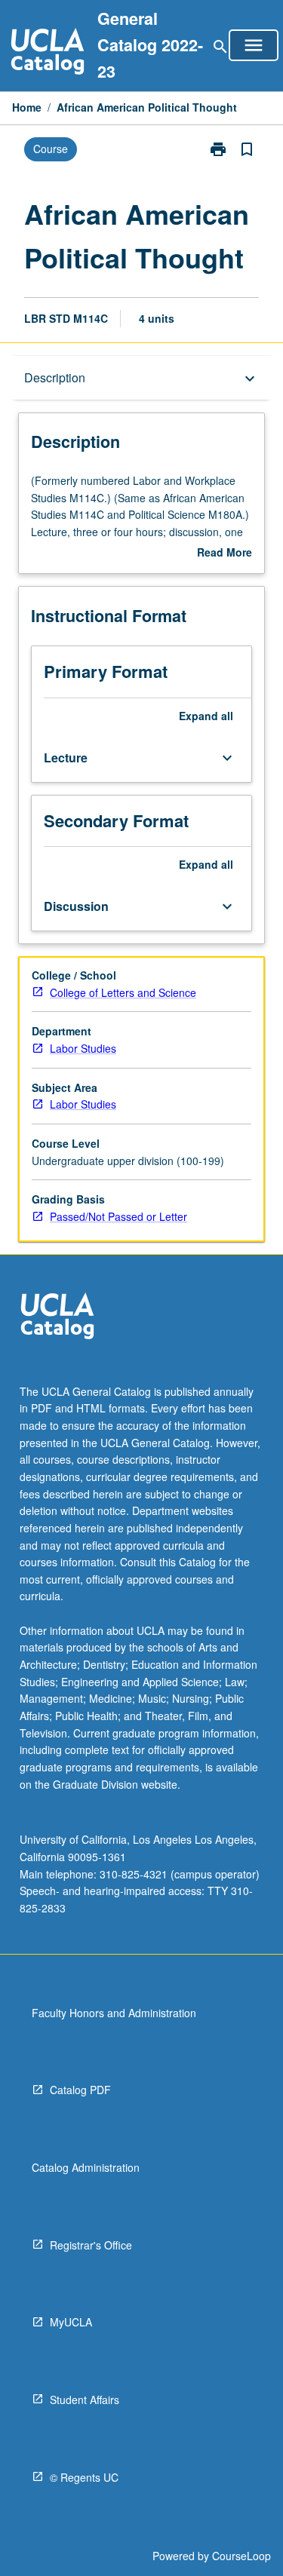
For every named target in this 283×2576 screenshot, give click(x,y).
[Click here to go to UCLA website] (57, 1318)
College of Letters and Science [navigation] (123, 992)
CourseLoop (241, 2556)
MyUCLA (71, 2322)
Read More (225, 553)
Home (27, 107)
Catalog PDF (80, 2090)
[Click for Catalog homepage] (48, 53)
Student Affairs (85, 2400)
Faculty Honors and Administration (114, 2013)
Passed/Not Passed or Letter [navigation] (118, 1216)
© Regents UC (84, 2477)
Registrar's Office (91, 2245)
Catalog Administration (86, 2167)
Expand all (206, 716)
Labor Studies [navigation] (83, 1048)
